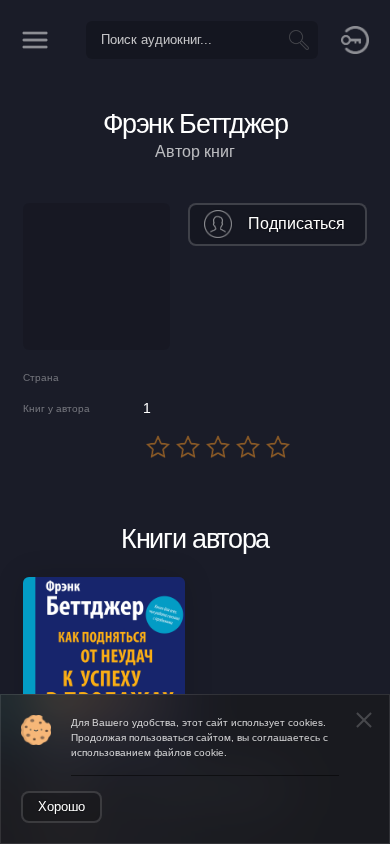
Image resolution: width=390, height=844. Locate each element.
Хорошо (61, 806)
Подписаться (296, 223)
